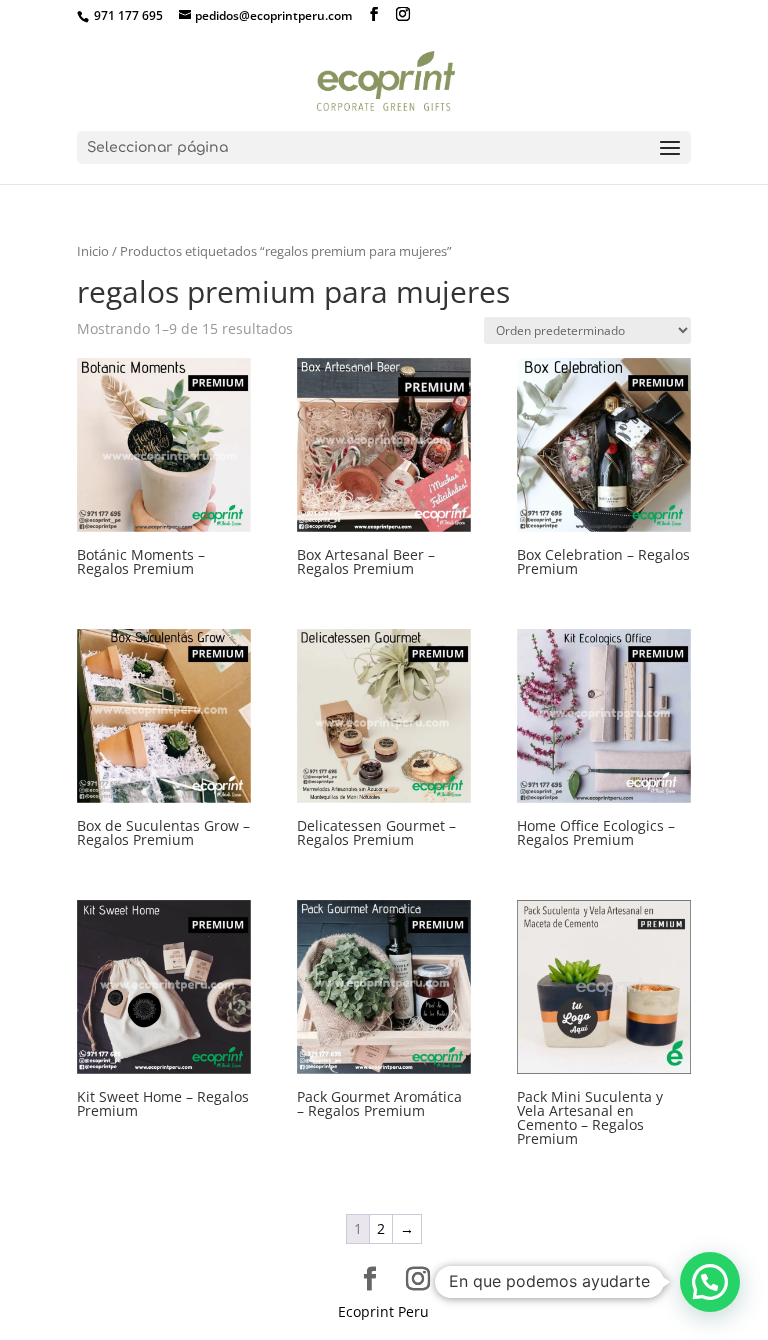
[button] (710, 1282)
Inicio (93, 251)
